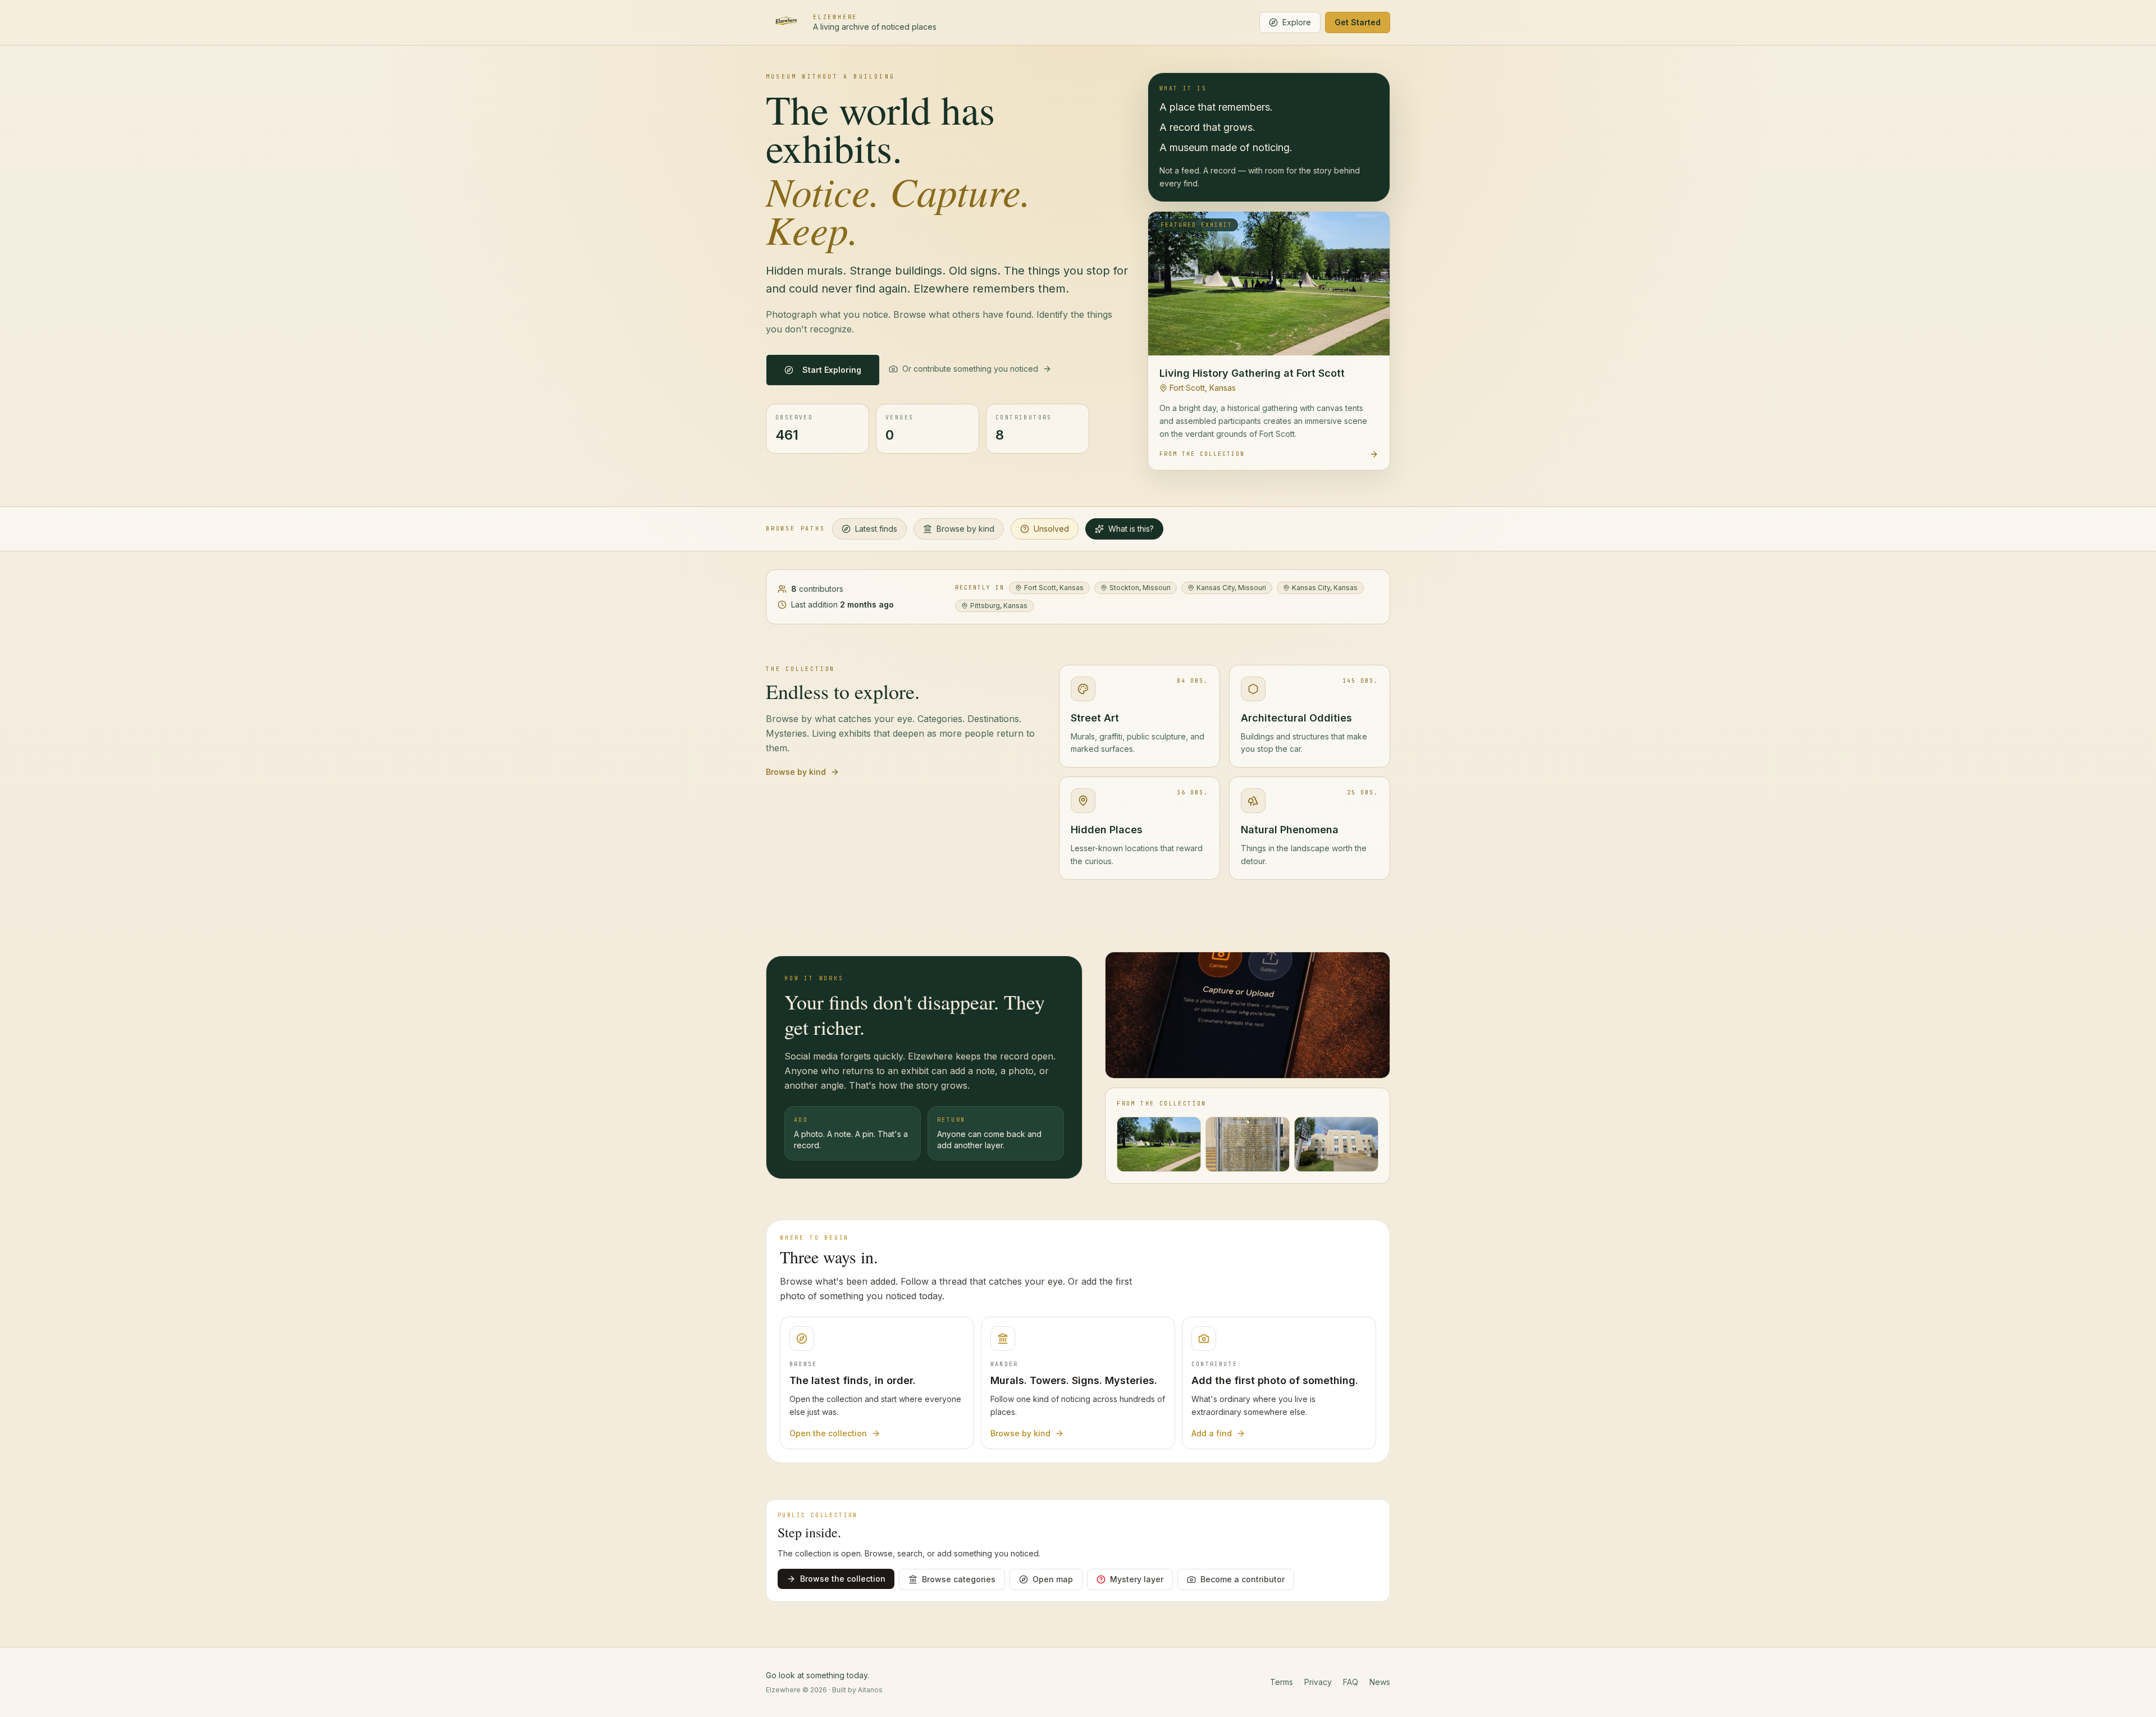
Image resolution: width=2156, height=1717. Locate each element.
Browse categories (959, 1579)
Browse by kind (965, 529)
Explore (1297, 22)
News (1380, 1682)
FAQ (1351, 1682)
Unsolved (1051, 529)
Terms (1282, 1682)
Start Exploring (832, 370)
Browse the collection (843, 1579)
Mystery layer (1137, 1579)
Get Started (1358, 22)
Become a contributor (1243, 1579)
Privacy (1318, 1682)
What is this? (1131, 529)
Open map (1053, 1579)
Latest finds (876, 529)
